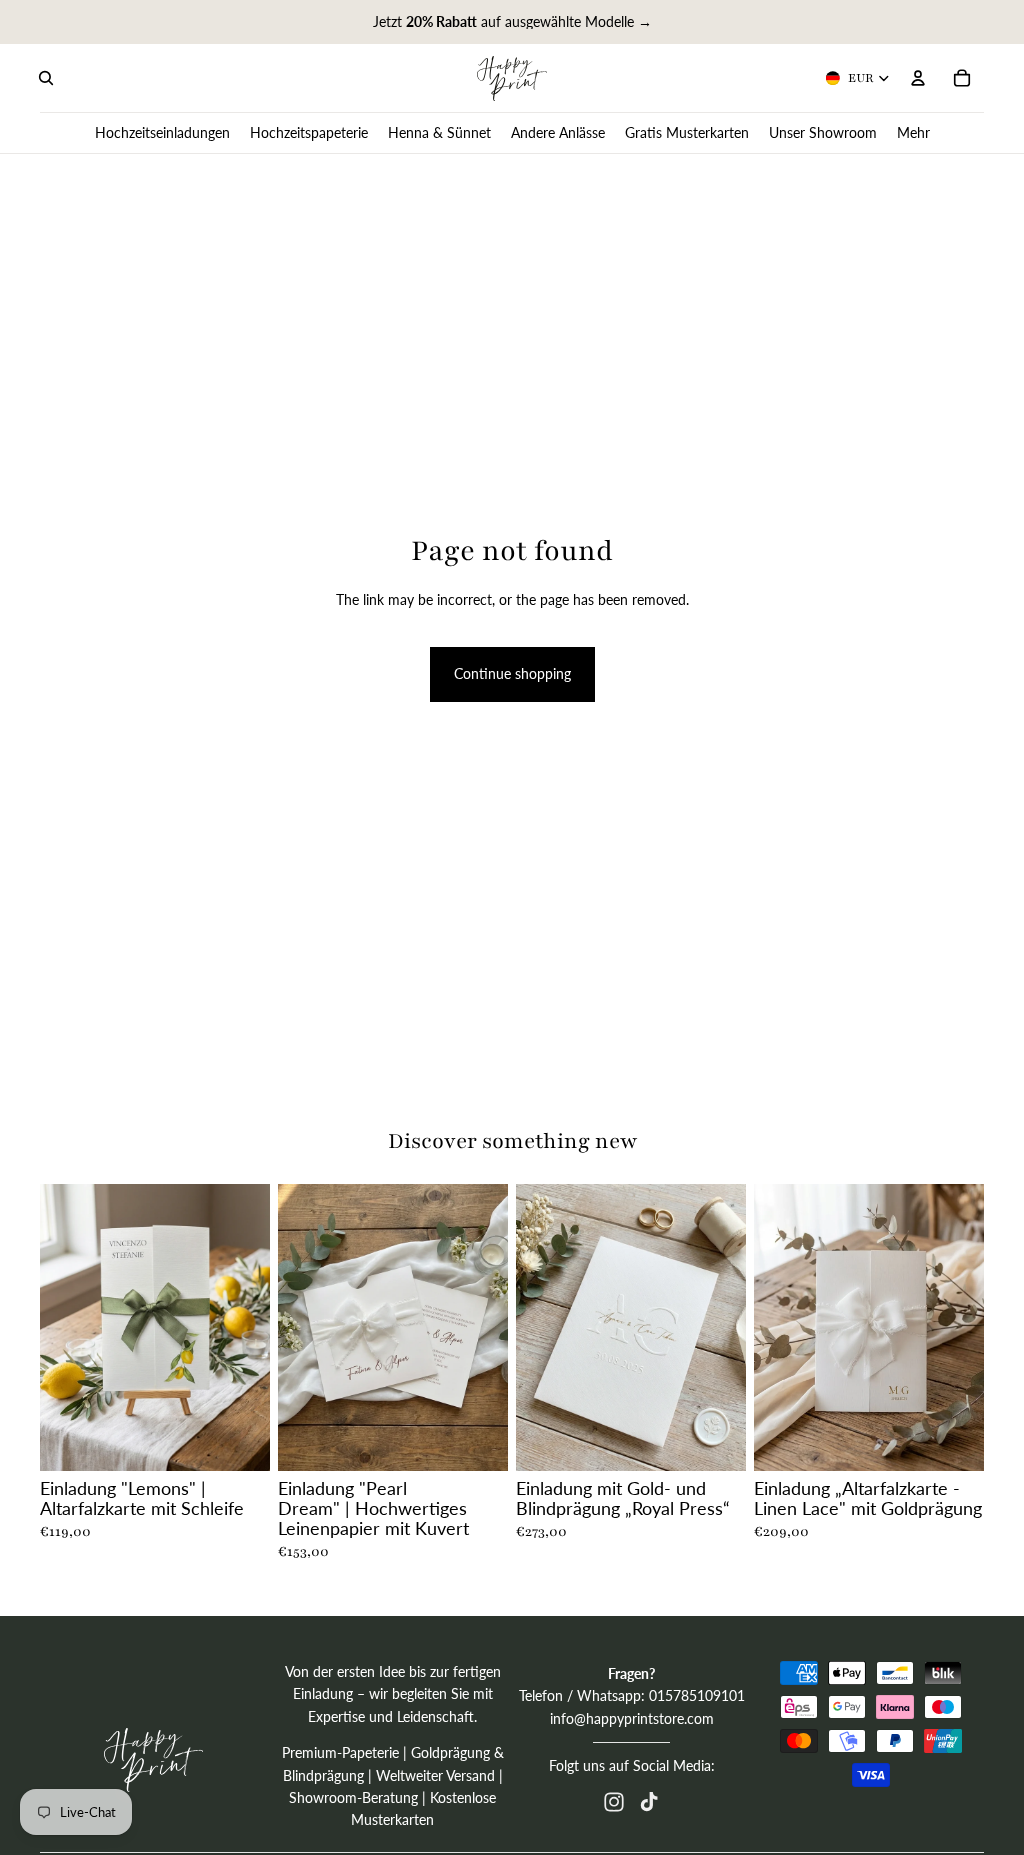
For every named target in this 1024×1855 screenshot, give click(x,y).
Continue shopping (512, 673)
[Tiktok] (649, 1802)
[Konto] (918, 78)
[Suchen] (46, 78)
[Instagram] (614, 1802)
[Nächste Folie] (248, 1327)
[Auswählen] (239, 1440)
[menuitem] (913, 132)
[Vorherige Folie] (62, 1327)
